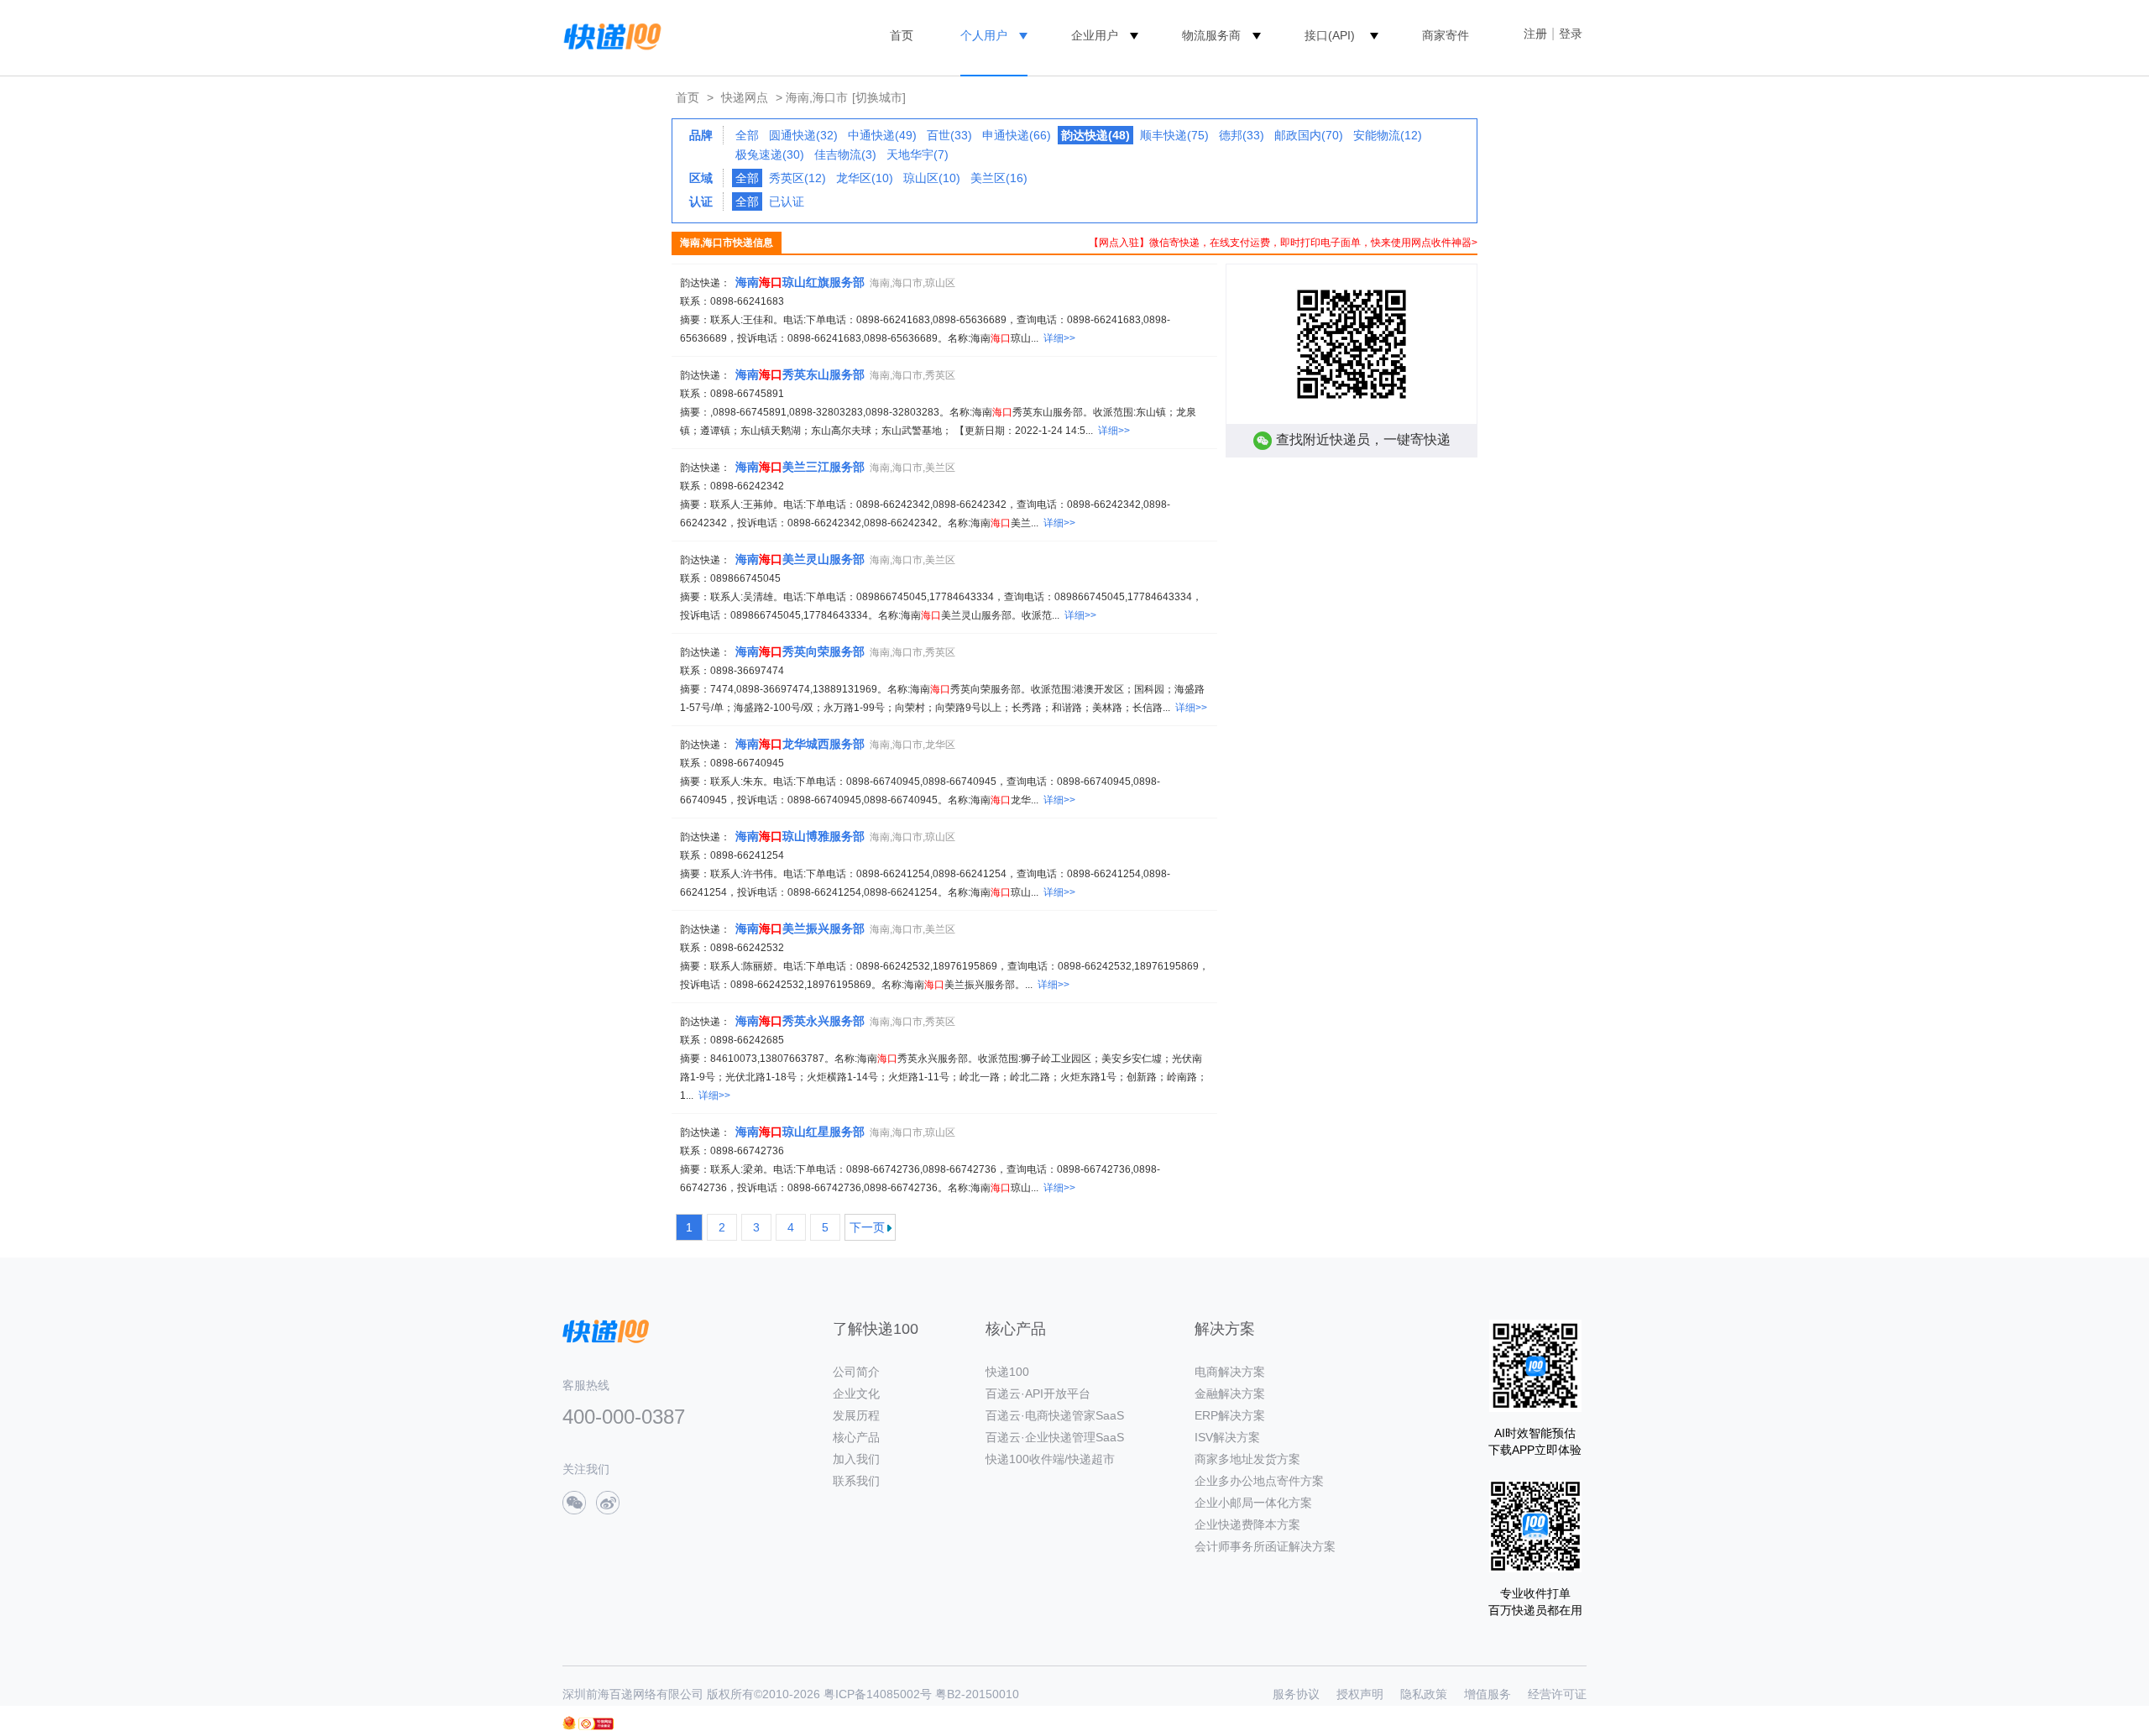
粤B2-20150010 (977, 1694)
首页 (902, 35)
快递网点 (745, 97)
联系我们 (856, 1481)
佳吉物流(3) (845, 154)
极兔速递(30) (770, 154)
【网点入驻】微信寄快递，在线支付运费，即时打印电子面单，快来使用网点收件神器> (1283, 243)
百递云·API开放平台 (1038, 1394)
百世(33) (949, 135)
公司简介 (856, 1372)
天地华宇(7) (918, 154)
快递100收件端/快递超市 (1050, 1459)
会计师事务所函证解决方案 (1265, 1546)
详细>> (1059, 338)
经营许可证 (1557, 1694)
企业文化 (856, 1394)
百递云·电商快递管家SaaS (1055, 1415)
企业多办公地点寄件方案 (1259, 1481)
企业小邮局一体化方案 (1253, 1503)
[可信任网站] (596, 1724)
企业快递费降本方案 (1247, 1524)
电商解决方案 (1230, 1372)
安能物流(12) (1388, 135)
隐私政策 (1424, 1694)
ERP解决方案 (1230, 1415)
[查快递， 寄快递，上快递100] (609, 35)
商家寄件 (1446, 35)
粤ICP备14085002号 (878, 1694)
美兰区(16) (999, 178)
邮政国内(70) (1309, 135)
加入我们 (856, 1459)
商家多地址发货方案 (1247, 1459)
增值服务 (1488, 1694)
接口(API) (1330, 35)
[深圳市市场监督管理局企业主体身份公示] (569, 1723)
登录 (1571, 34)
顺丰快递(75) (1174, 135)
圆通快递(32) (803, 135)
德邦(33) (1242, 135)
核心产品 (856, 1437)
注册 (1535, 34)
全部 (747, 135)
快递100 (1007, 1372)
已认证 (787, 201)
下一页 (867, 1227)
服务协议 (1296, 1694)
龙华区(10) (865, 178)
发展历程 (856, 1415)
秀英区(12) (797, 178)
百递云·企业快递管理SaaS (1055, 1437)
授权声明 (1360, 1694)
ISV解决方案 (1227, 1437)
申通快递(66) (1017, 135)
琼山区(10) (932, 178)
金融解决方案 (1230, 1394)
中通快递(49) (882, 135)
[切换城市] (879, 97)
